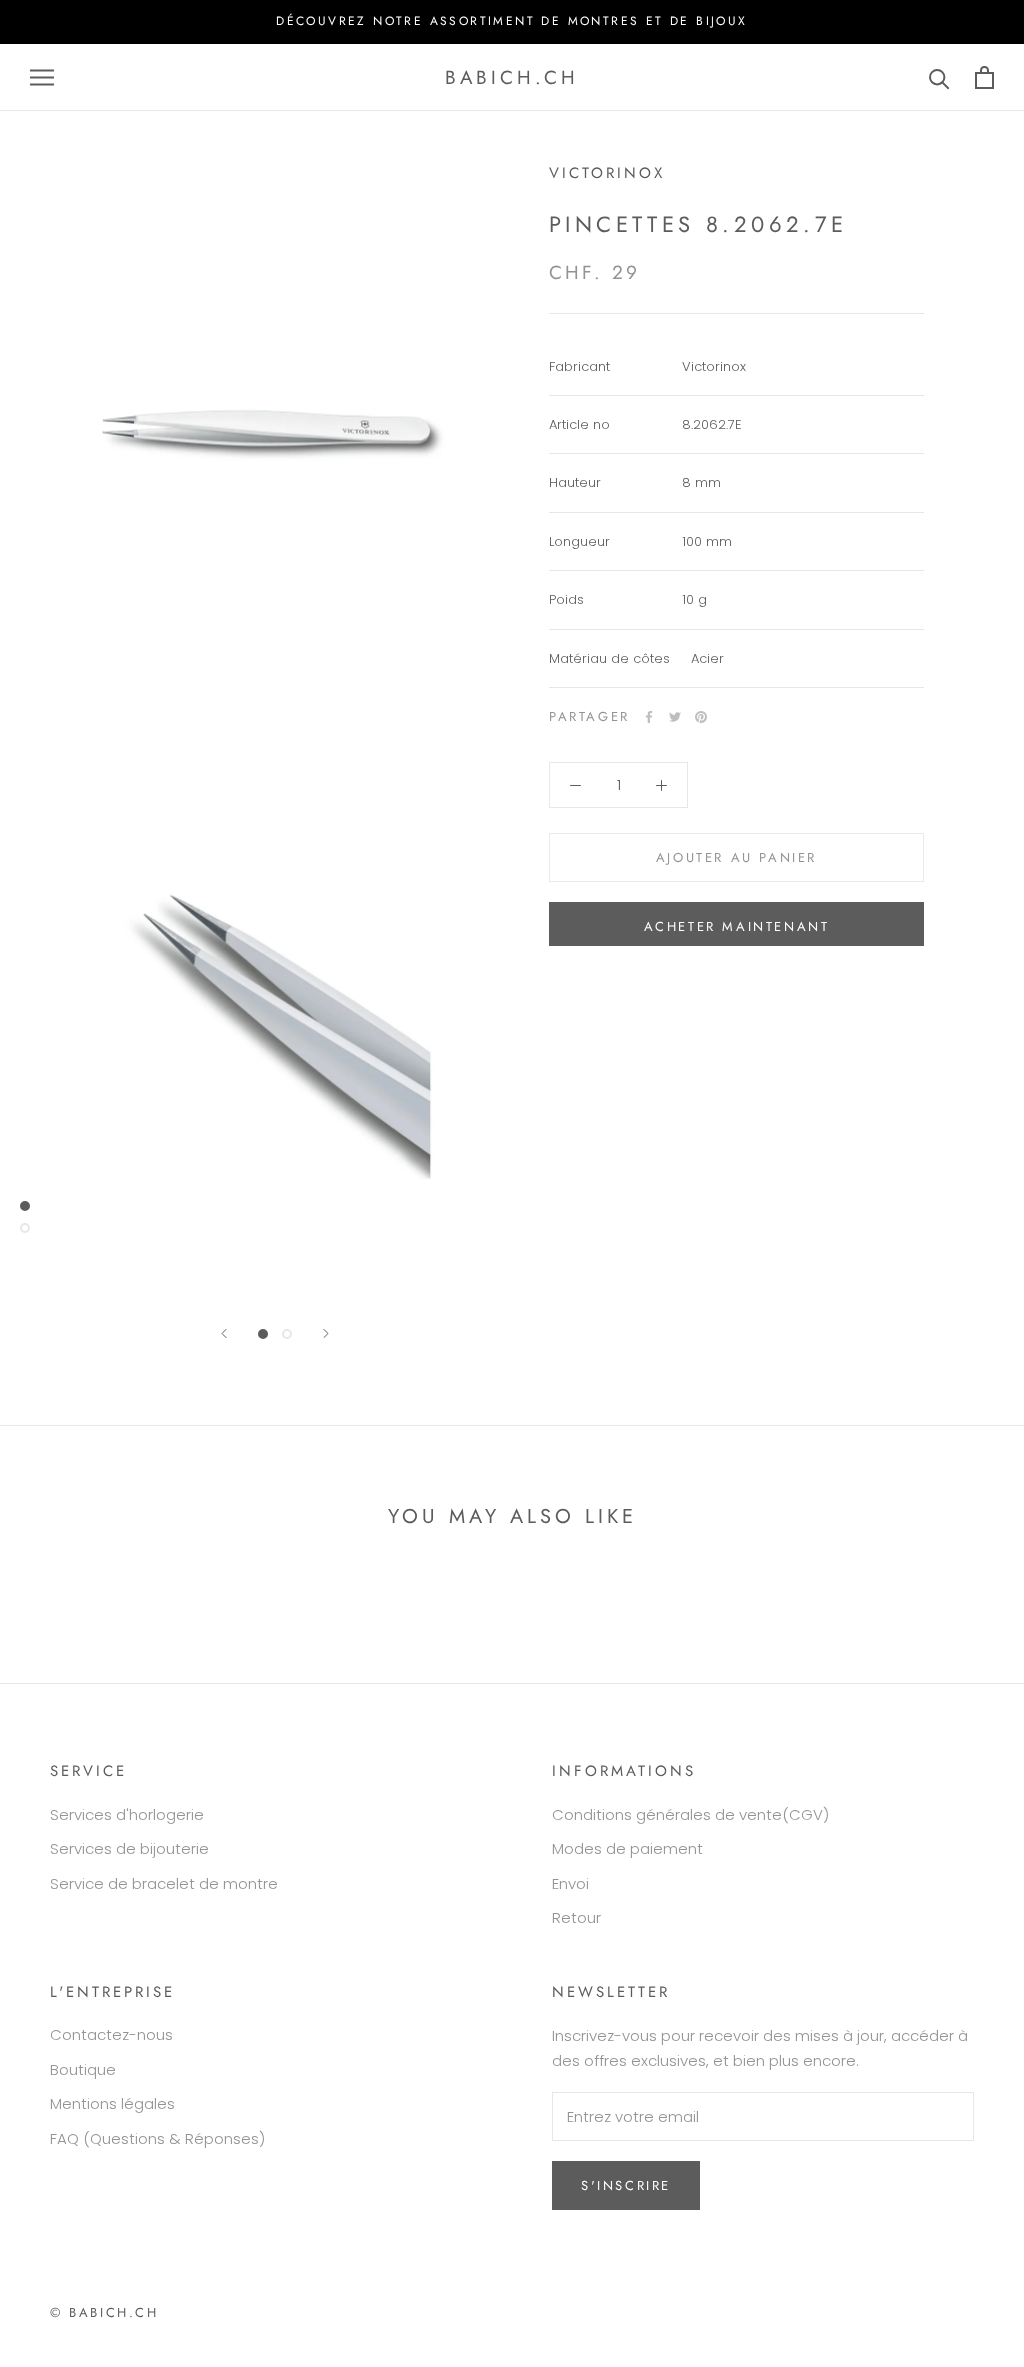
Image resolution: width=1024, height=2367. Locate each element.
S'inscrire (626, 2185)
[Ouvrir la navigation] (42, 77)
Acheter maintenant (737, 926)
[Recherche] (939, 77)
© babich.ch (104, 2312)
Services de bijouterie (129, 1848)
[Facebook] (649, 717)
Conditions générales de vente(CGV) (690, 1814)
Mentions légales (112, 2103)
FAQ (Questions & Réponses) (157, 2138)
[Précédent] (224, 1333)
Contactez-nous (111, 2034)
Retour (576, 1917)
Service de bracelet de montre (164, 1883)
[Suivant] (326, 1333)
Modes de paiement (627, 1848)
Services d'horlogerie (127, 1814)
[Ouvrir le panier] (984, 77)
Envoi (570, 1883)
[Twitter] (675, 717)
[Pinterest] (701, 717)
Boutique (83, 2069)
